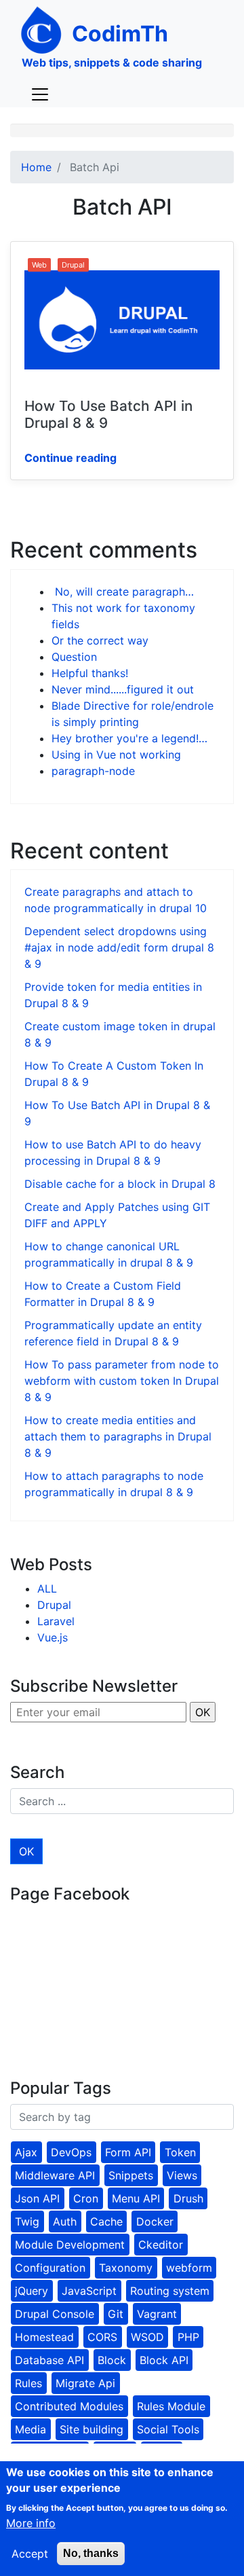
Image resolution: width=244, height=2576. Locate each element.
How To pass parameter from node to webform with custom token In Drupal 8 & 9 (122, 1381)
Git (116, 2314)
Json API (37, 2198)
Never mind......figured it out (123, 689)
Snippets (131, 2175)
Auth (65, 2221)
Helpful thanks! (90, 673)
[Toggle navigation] (40, 94)
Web (39, 265)
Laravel (56, 1621)
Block (112, 2360)
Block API (164, 2360)
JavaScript (89, 2291)
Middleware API (55, 2175)
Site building (91, 2429)
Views (182, 2175)
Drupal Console (55, 2314)
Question (74, 657)
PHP (188, 2337)
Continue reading (70, 458)
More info (31, 2523)
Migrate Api (85, 2383)
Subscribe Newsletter (94, 1686)
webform (189, 2268)
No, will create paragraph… (123, 592)
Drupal (73, 265)
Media (30, 2429)
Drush (188, 2198)
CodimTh (120, 34)
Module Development (70, 2245)
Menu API (136, 2198)
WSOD (147, 2337)
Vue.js (53, 1637)
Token (180, 2152)
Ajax (26, 2152)
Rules (28, 2383)
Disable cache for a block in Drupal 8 (120, 1184)
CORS (102, 2337)
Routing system (170, 2291)
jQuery (32, 2291)
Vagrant (157, 2314)
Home (36, 167)
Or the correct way (100, 640)
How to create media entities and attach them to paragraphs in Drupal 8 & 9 (118, 1436)
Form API (128, 2152)
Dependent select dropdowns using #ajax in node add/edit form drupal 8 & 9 (119, 947)
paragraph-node (93, 771)
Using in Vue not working (116, 755)
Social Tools (168, 2429)
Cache (106, 2221)
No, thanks (91, 2553)
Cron (86, 2198)
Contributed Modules (69, 2406)
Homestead (44, 2337)
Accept (30, 2554)
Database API (49, 2360)
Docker (155, 2221)
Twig (27, 2221)
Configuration (50, 2268)
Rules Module (171, 2406)
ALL (47, 1589)
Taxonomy (126, 2268)
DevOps (71, 2152)
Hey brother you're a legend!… (129, 738)
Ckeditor (161, 2245)
